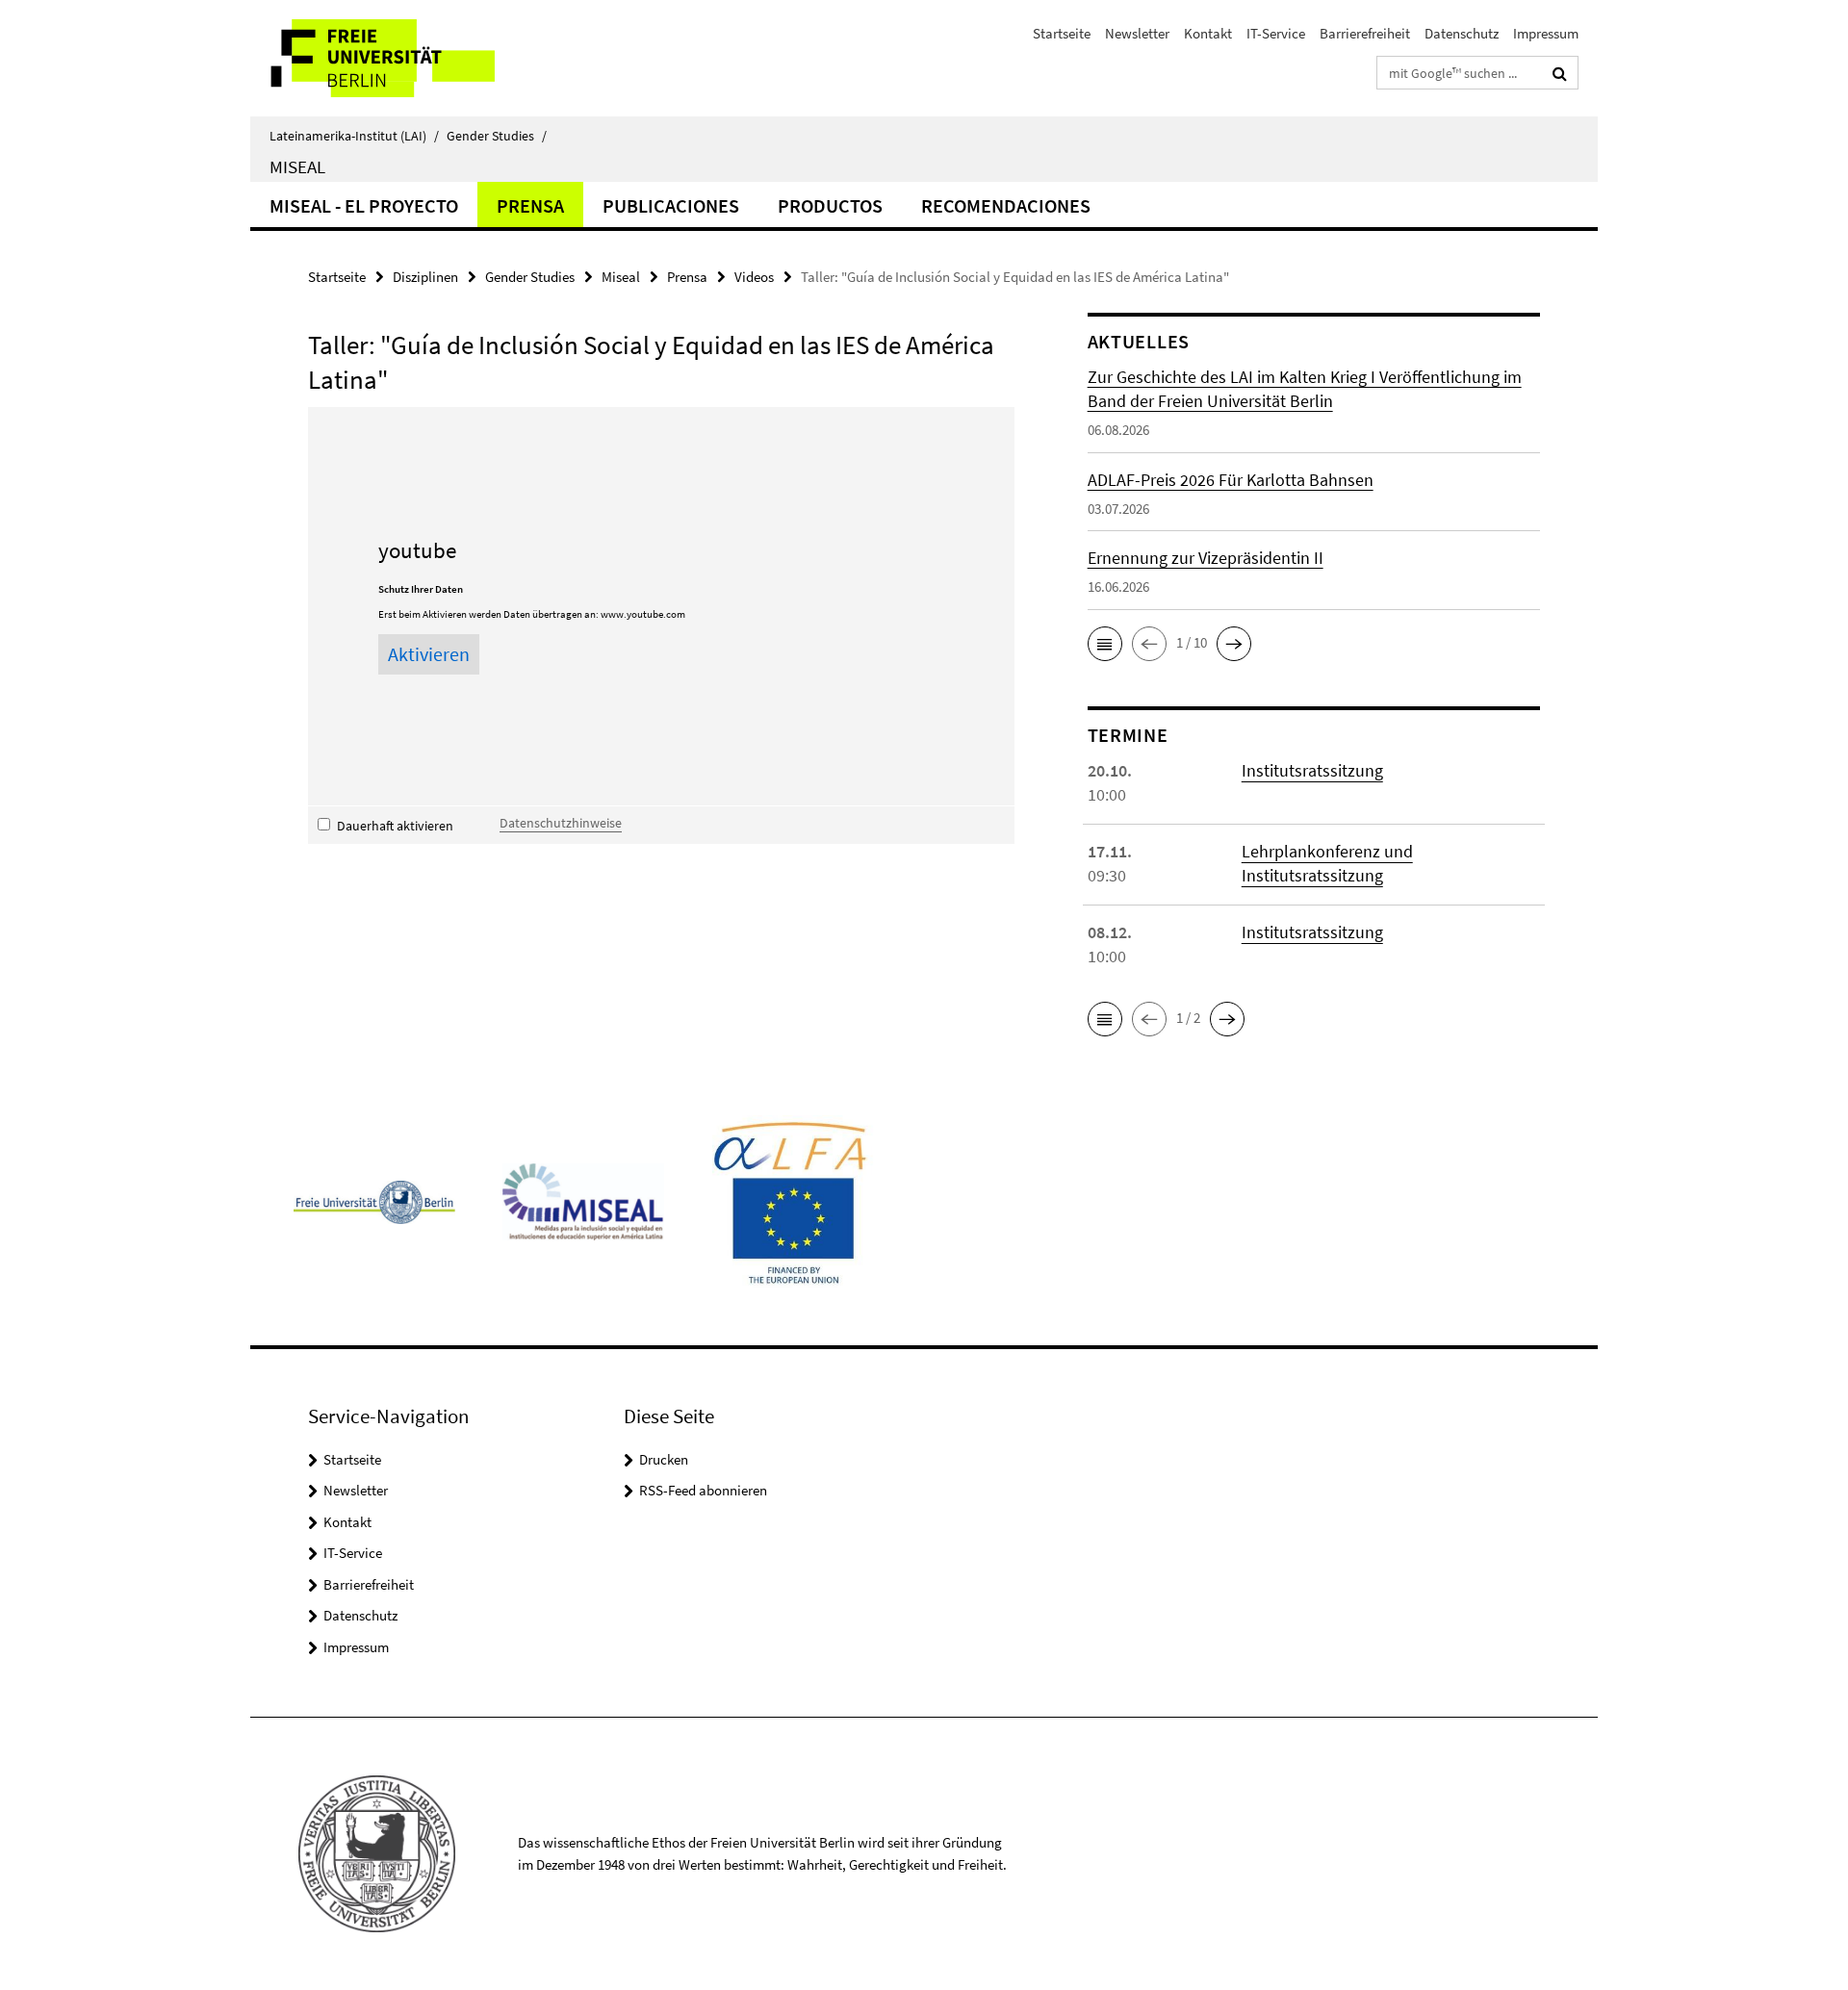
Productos (830, 205)
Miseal (297, 166)
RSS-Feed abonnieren (703, 1490)
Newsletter (1137, 33)
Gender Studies (497, 136)
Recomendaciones (1006, 205)
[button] (1105, 644)
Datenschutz (1462, 33)
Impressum (1546, 33)
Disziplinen (425, 277)
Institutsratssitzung (1312, 770)
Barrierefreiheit (1365, 33)
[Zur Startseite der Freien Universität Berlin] (411, 58)
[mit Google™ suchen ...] (1560, 73)
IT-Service (1276, 33)
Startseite (1062, 33)
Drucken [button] (664, 1459)
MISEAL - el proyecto (364, 205)
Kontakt (1208, 33)
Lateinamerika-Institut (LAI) (354, 136)
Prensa (530, 205)
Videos (754, 277)
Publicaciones (671, 205)
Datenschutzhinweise (561, 823)
